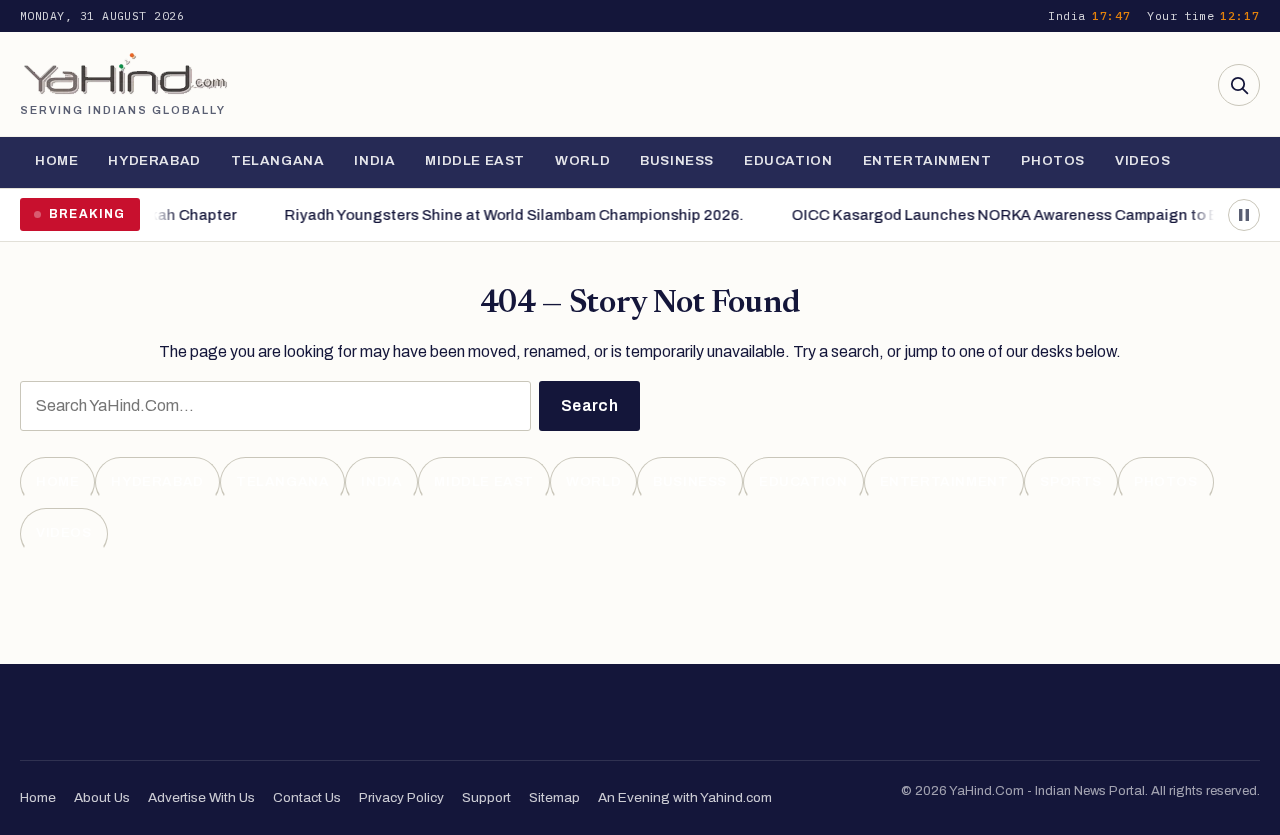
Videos (1143, 160)
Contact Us (307, 797)
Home (56, 160)
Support (486, 797)
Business (677, 160)
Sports (1071, 481)
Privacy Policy (401, 797)
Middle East (475, 160)
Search (589, 405)
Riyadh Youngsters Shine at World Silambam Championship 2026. (506, 215)
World (582, 160)
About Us (102, 797)
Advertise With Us (201, 797)
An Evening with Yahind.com (685, 797)
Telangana (277, 160)
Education (788, 160)
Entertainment (927, 160)
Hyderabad (154, 160)
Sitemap (554, 797)
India (374, 160)
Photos (1053, 160)
